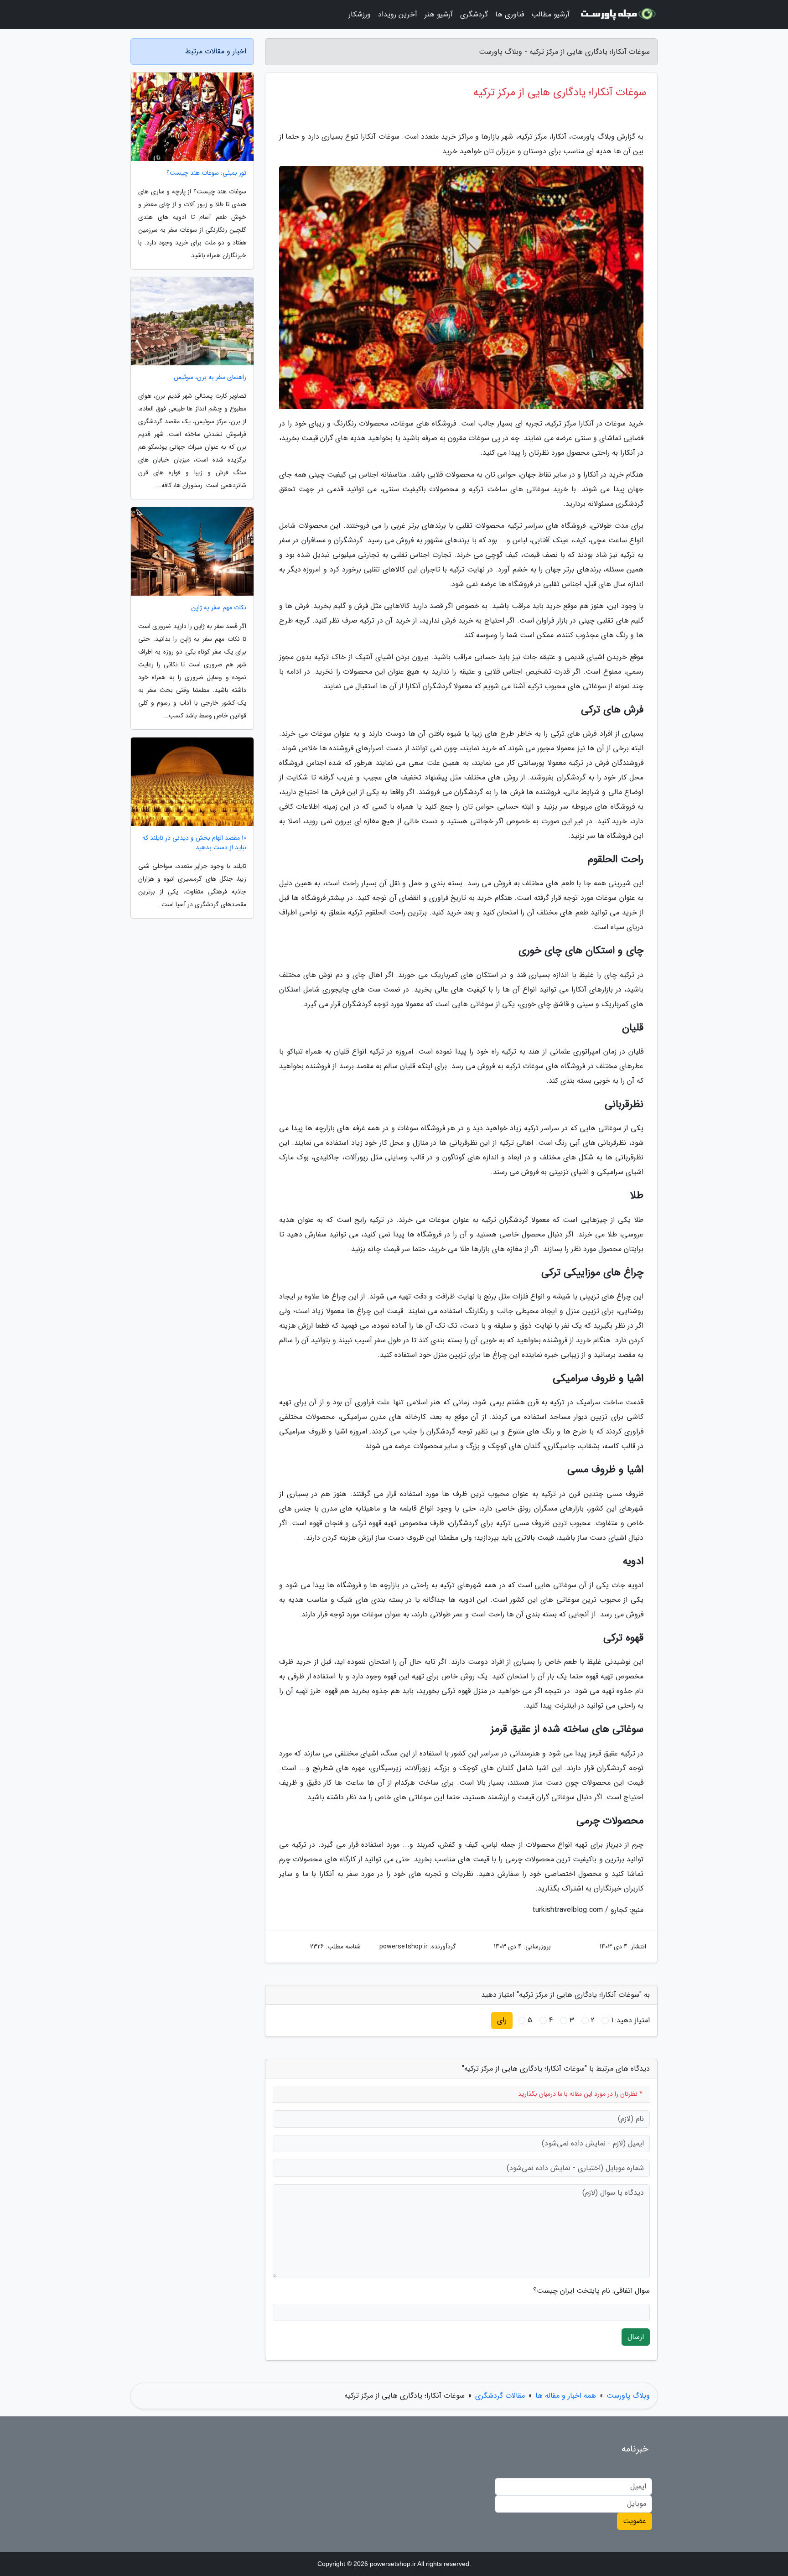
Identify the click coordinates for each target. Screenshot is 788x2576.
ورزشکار (360, 14)
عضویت (635, 2521)
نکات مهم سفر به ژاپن (219, 608)
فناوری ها (510, 14)
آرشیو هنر (439, 14)
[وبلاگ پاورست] (619, 15)
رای (502, 2020)
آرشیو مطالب (550, 14)
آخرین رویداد (398, 14)
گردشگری (474, 14)
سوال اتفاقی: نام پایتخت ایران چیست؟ (591, 2291)
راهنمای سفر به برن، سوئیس (210, 377)
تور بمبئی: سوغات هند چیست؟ (206, 173)
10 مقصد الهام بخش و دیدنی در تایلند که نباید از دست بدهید (194, 843)
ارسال (636, 2337)
